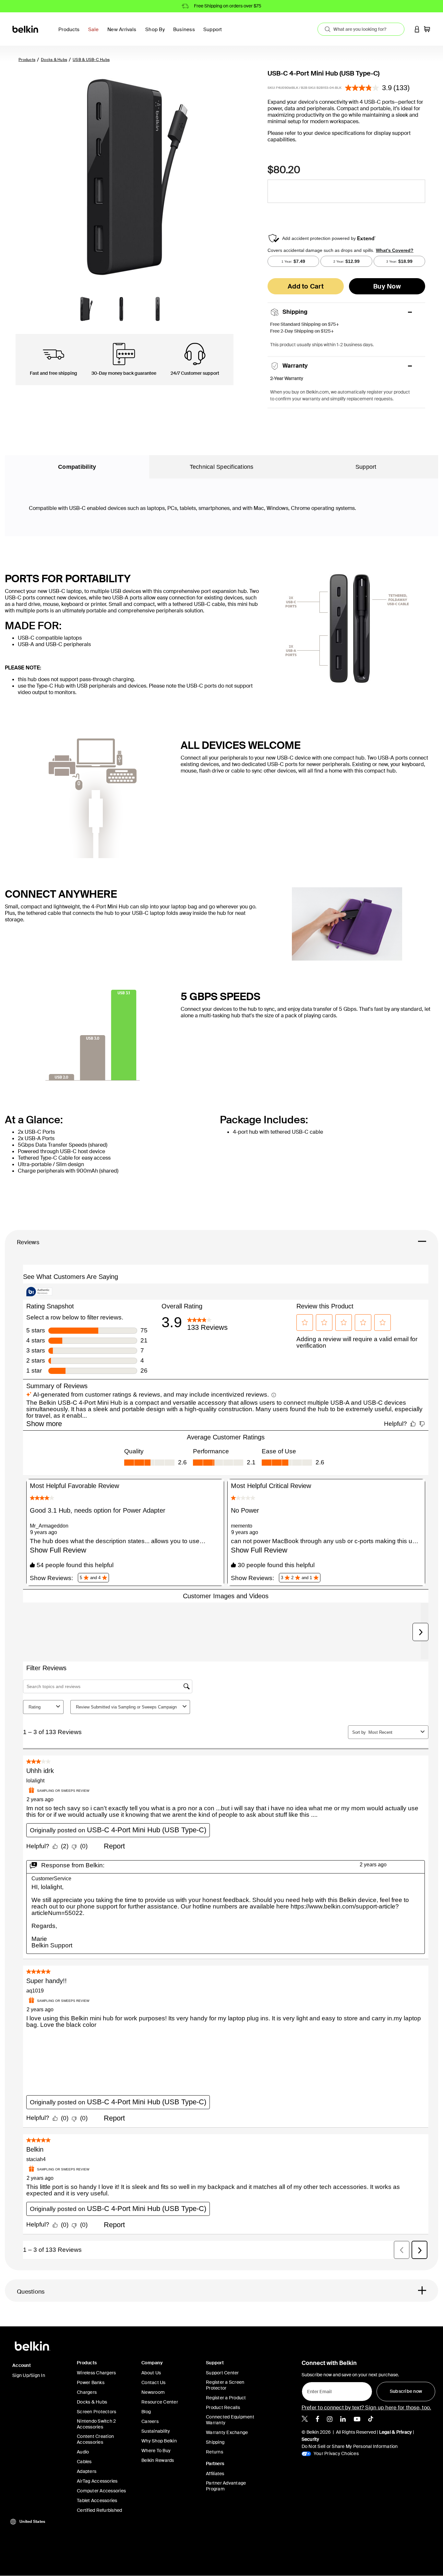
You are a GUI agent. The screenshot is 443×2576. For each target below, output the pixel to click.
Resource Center (160, 2402)
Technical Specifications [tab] (222, 467)
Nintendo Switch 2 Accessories (96, 2424)
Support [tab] (366, 467)
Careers (150, 2421)
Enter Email (317, 2390)
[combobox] (361, 29)
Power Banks (91, 2382)
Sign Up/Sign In (29, 2375)
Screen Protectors (96, 2412)
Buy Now (387, 286)
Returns (215, 2452)
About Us (151, 2373)
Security (311, 2439)
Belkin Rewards (158, 2460)
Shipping (215, 2442)
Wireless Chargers (96, 2373)
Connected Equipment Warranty (230, 2420)
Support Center (222, 2373)
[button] (417, 29)
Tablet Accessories (97, 2500)
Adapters (87, 2471)
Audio (83, 2452)
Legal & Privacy (396, 2432)
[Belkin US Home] (26, 29)
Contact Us (154, 2382)
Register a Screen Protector (225, 2385)
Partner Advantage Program (226, 2486)
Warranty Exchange (227, 2432)
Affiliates (215, 2474)
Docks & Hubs (54, 60)
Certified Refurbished (99, 2510)
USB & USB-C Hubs (91, 60)
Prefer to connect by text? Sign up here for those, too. (366, 2408)
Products (27, 60)
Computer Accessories (101, 2491)
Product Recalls (223, 2407)
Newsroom (153, 2392)
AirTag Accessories (97, 2481)
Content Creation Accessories (95, 2439)
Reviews (28, 1242)
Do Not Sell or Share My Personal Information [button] (350, 2446)
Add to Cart (306, 286)
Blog (146, 2412)
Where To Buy (156, 2451)
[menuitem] (95, 33)
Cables (84, 2462)
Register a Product (226, 2398)
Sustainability (156, 2431)
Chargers (87, 2392)
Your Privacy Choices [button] (336, 2453)
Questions (31, 2292)
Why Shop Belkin (159, 2441)
